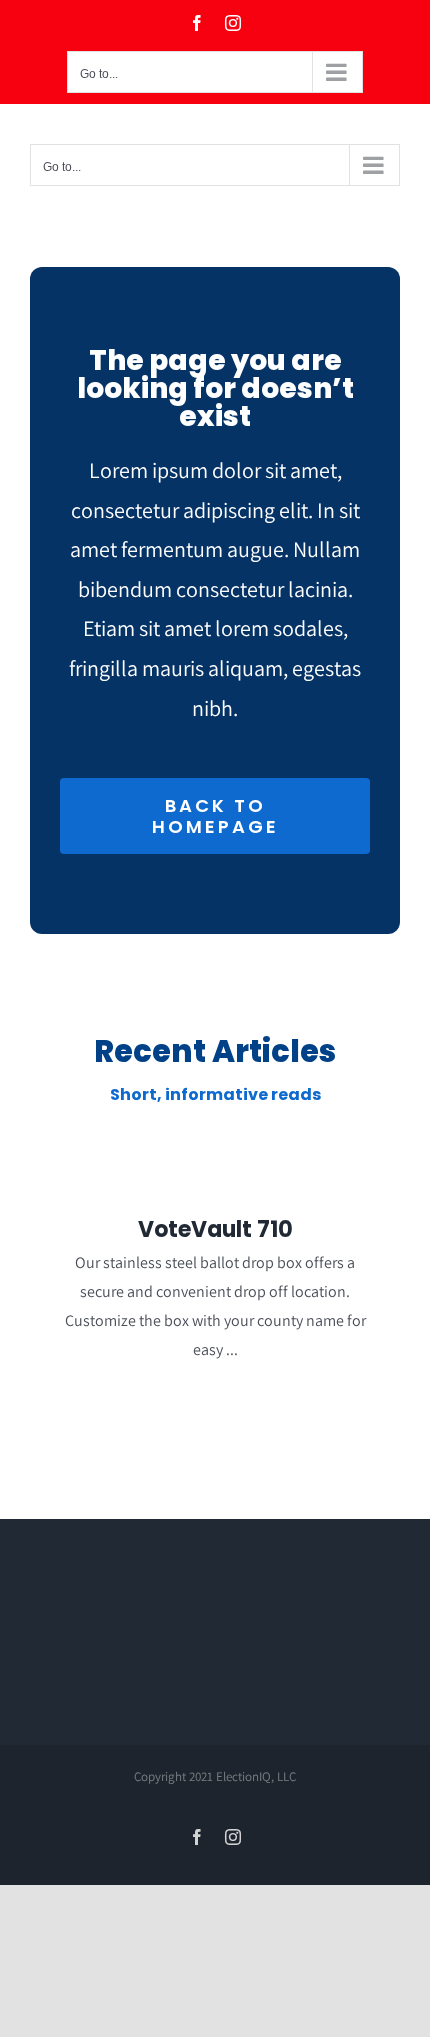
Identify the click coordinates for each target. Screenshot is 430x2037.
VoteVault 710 (215, 1229)
